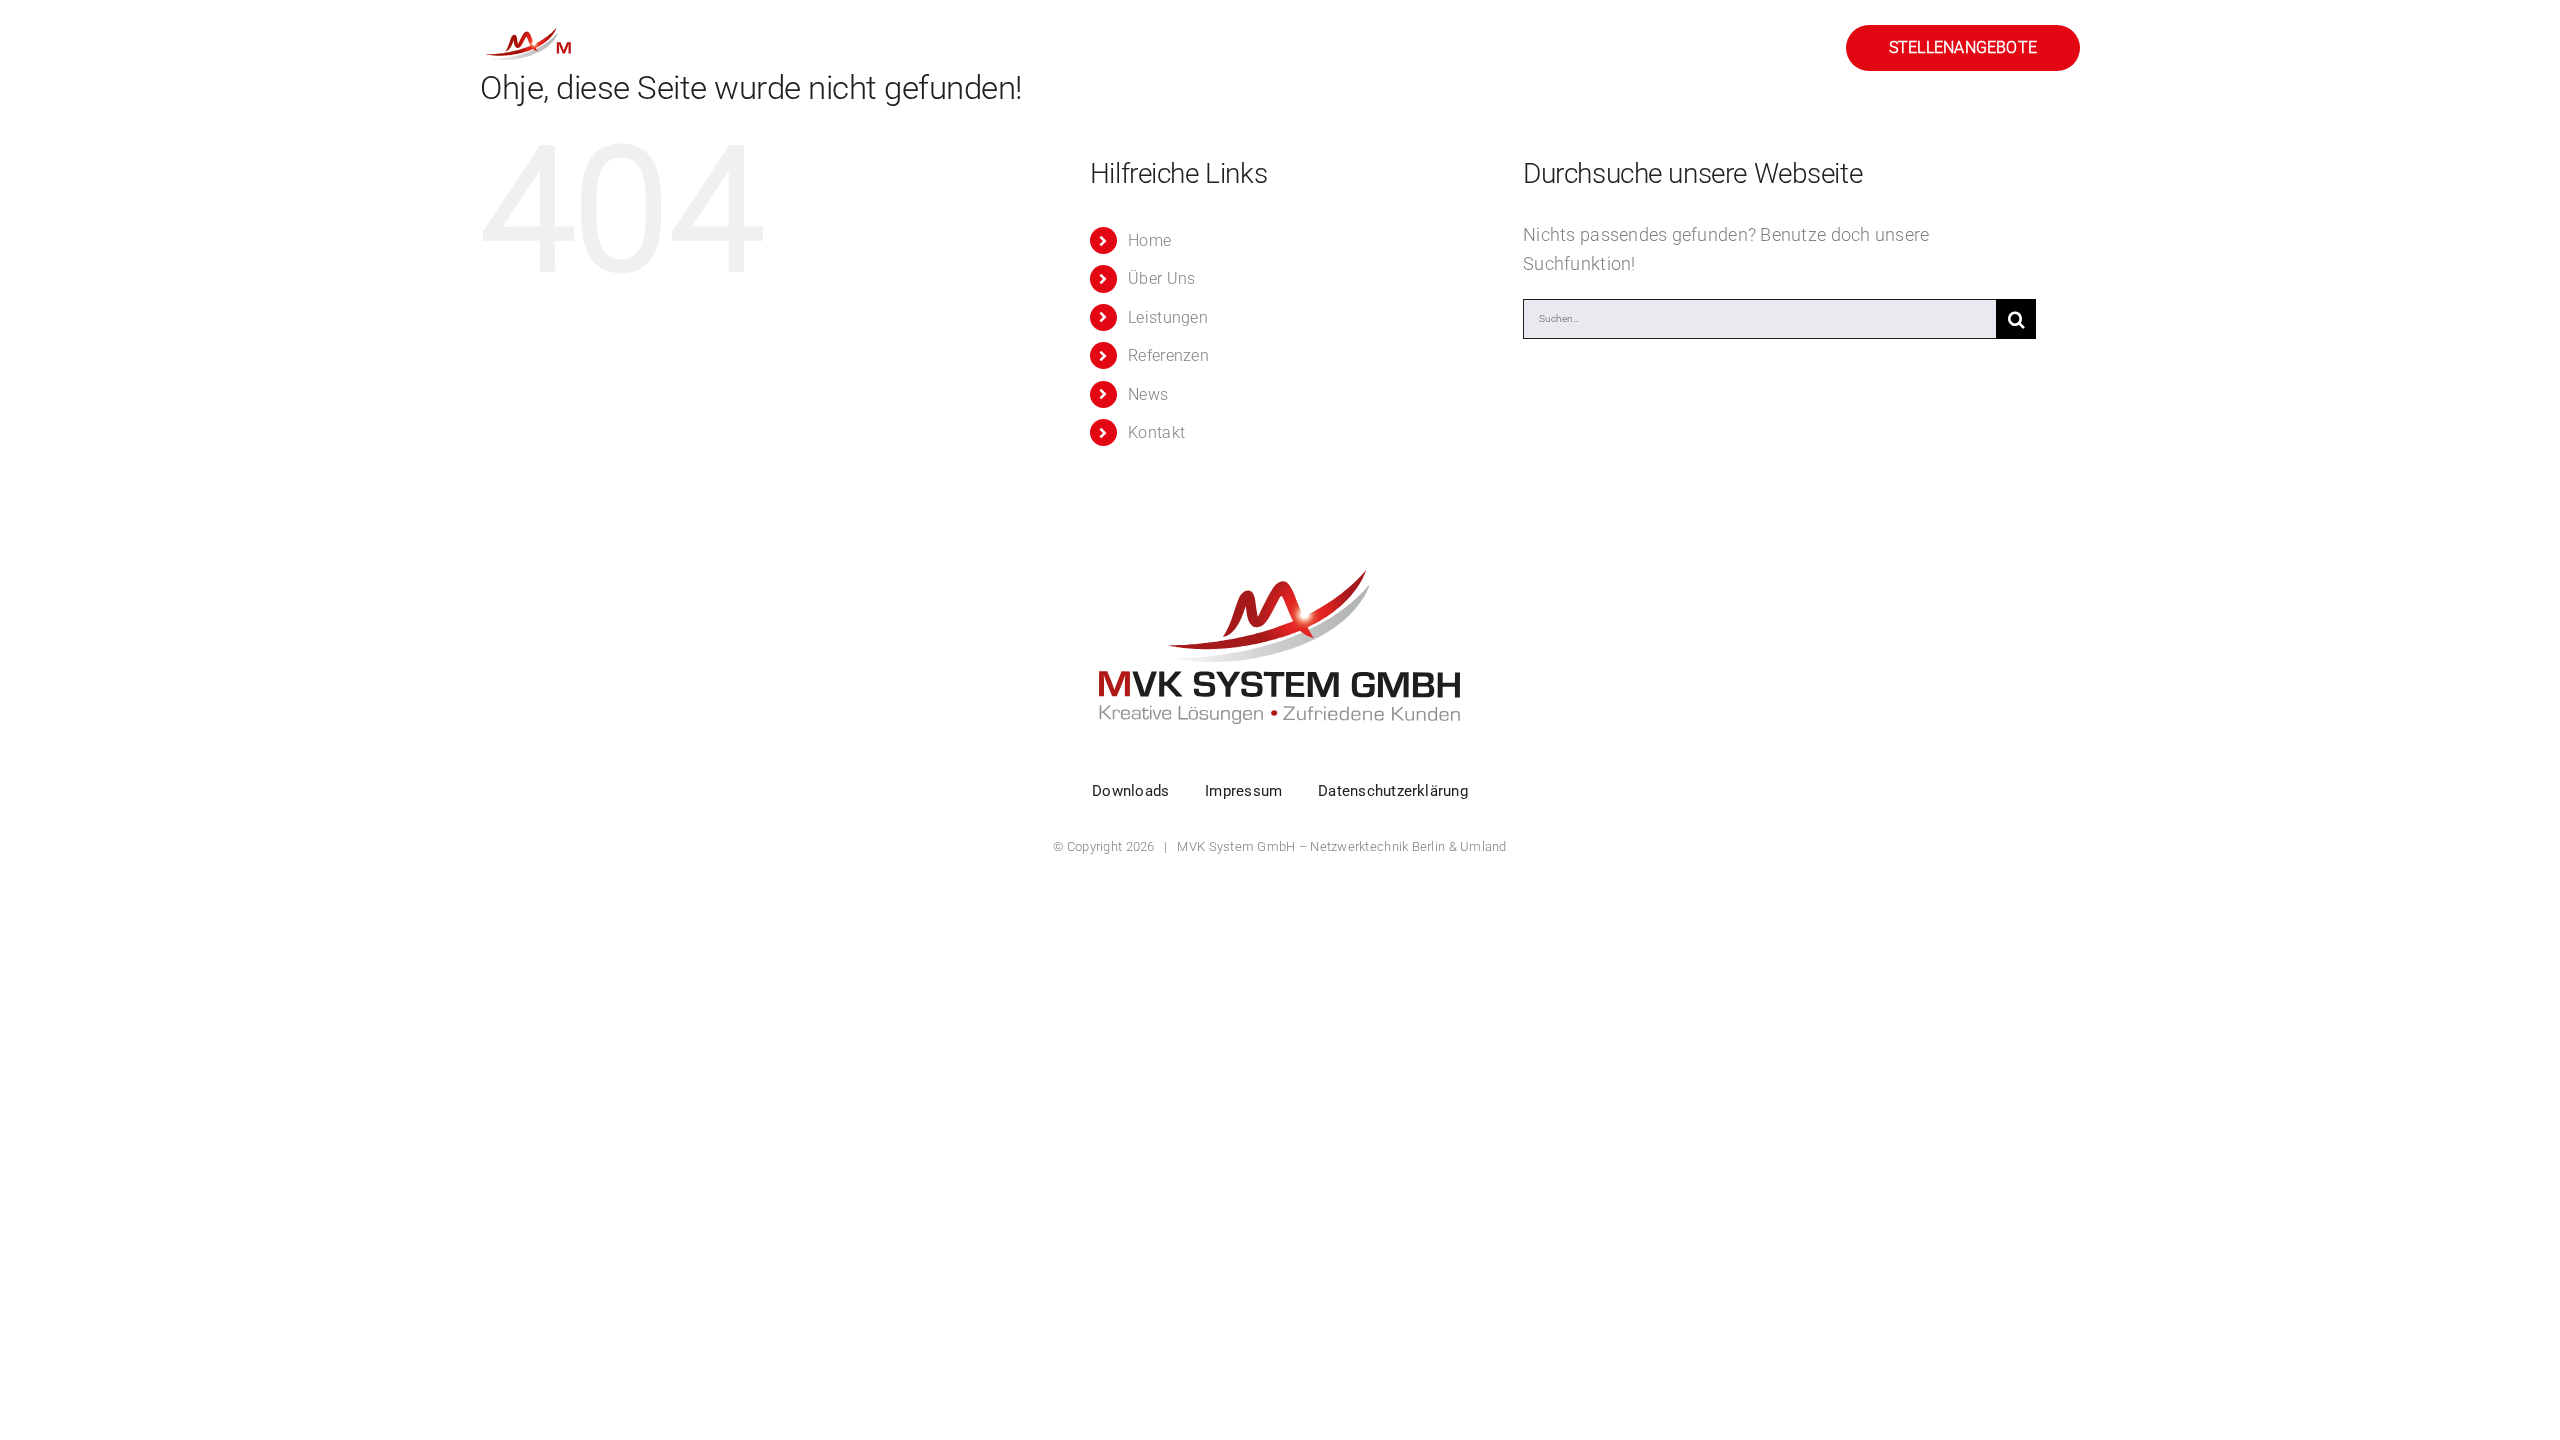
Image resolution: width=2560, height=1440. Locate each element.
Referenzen (1168, 355)
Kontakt (1156, 432)
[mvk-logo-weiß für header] (605, 27)
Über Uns (1161, 278)
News (1148, 394)
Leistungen (1168, 317)
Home (1149, 240)
